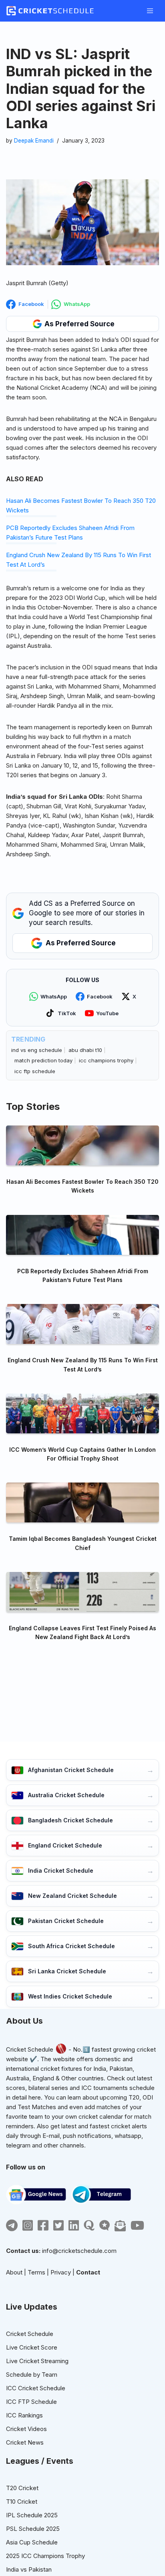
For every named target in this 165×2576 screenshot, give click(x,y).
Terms (36, 2272)
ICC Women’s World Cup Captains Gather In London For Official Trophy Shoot (82, 1454)
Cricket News (25, 2442)
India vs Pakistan (29, 2569)
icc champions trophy (106, 1060)
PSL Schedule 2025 (33, 2529)
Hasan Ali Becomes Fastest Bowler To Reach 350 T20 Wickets (82, 1186)
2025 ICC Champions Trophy (45, 2556)
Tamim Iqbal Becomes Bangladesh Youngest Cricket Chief (83, 1543)
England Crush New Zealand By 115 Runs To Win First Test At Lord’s (83, 1364)
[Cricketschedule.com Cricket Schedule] (50, 11)
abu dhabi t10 (85, 1050)
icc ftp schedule (35, 1071)
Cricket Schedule (30, 2049)
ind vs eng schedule (37, 1050)
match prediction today (43, 1060)
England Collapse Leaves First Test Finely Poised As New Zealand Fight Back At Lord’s (82, 1632)
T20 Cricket (22, 2488)
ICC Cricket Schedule (36, 2388)
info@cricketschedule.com (79, 2251)
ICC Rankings (24, 2415)
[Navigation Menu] (150, 11)
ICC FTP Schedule (31, 2402)
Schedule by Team (32, 2375)
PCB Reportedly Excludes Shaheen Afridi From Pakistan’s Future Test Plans (83, 1275)
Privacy (61, 2272)
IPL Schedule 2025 (32, 2515)
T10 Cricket (22, 2502)
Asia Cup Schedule (32, 2542)
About (14, 2272)
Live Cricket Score (32, 2347)
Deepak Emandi (34, 141)
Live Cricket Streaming (37, 2361)
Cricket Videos (26, 2429)
